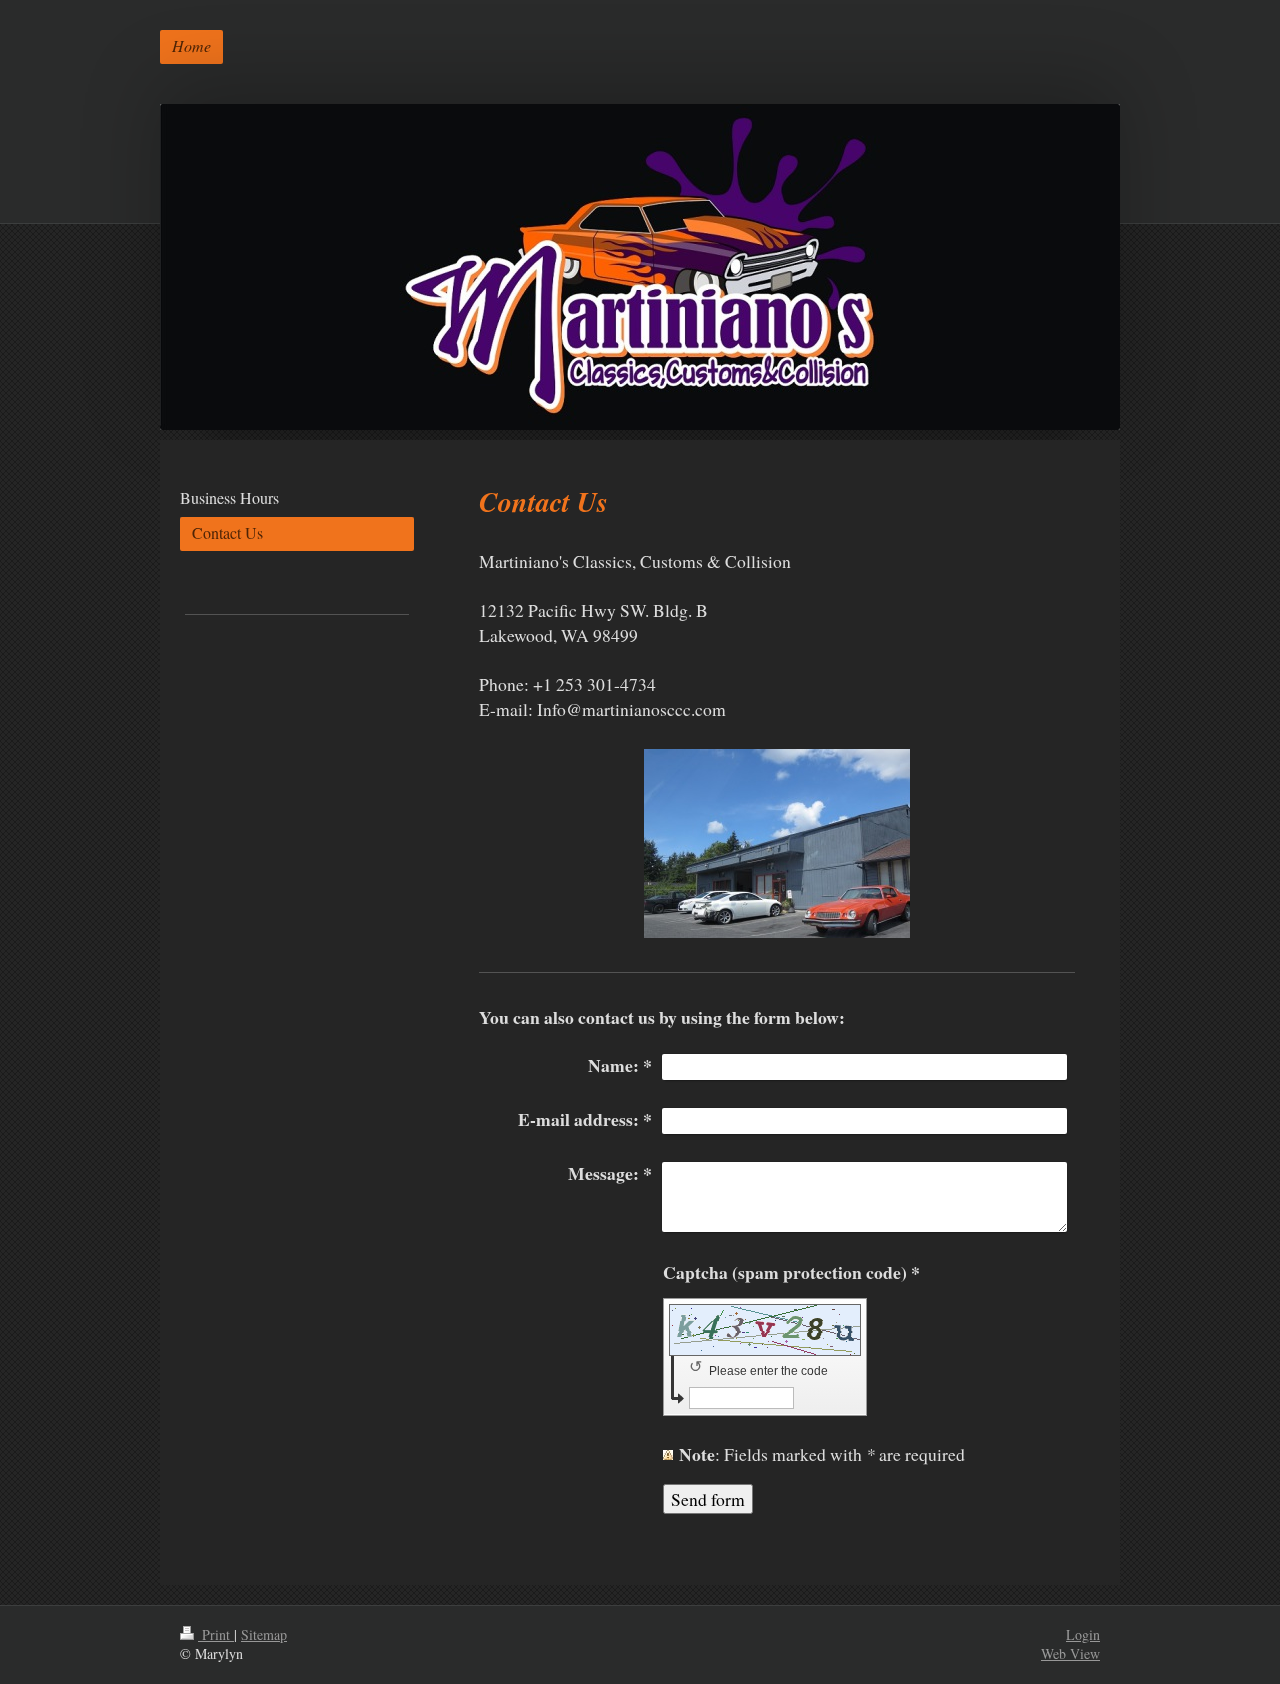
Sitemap (264, 1634)
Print (216, 1634)
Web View (1070, 1653)
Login (1083, 1634)
